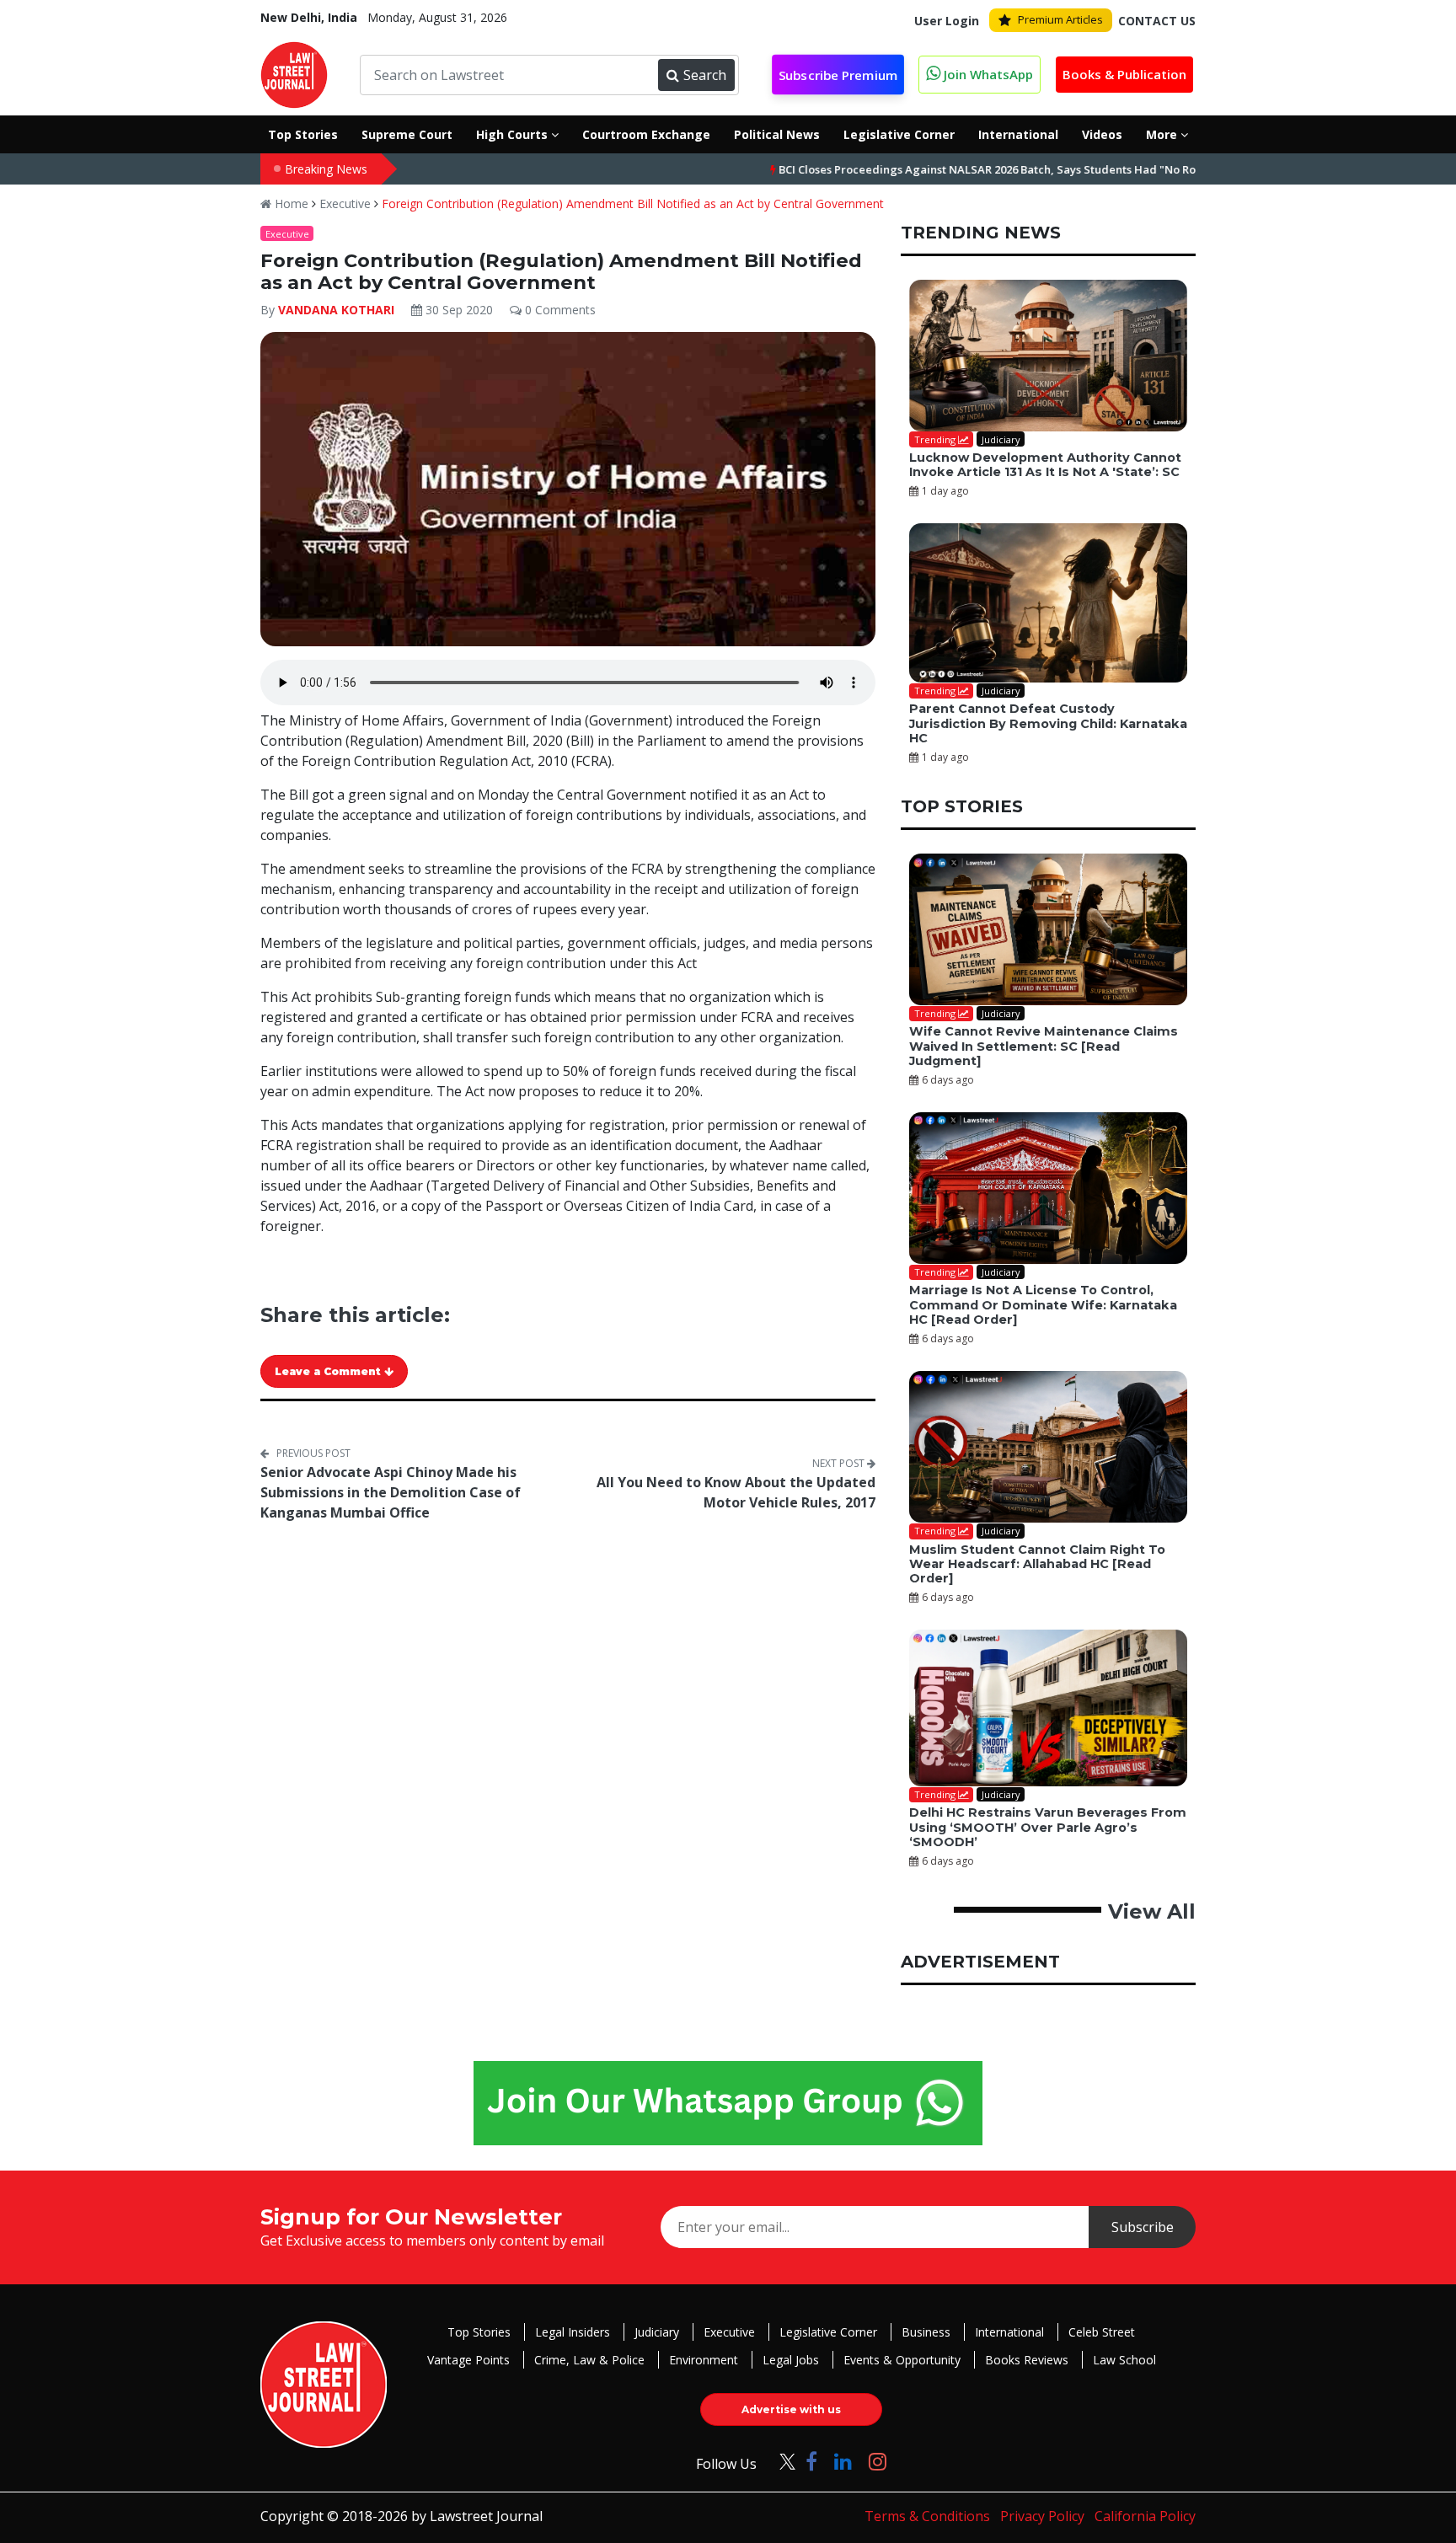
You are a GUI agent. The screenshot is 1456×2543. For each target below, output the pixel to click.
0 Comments (559, 310)
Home (290, 203)
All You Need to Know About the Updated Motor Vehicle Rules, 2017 (736, 1492)
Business (926, 2332)
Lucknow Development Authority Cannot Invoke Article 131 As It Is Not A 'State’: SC (1045, 465)
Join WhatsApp (987, 74)
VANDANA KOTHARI (336, 310)
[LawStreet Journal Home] (294, 73)
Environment (704, 2360)
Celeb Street (1102, 2332)
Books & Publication (1124, 74)
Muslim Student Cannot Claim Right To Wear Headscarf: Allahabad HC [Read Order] (1037, 1564)
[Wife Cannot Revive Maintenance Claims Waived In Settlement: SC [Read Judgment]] (1048, 929)
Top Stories (479, 2332)
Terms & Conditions (927, 2516)
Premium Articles (1060, 19)
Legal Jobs (791, 2360)
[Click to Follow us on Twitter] (781, 2461)
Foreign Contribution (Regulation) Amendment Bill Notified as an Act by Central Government (633, 203)
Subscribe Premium (838, 75)
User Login (947, 21)
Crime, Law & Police (589, 2360)
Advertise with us (791, 2409)
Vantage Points (468, 2360)
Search (705, 75)
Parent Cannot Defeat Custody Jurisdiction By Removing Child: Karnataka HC (1048, 723)
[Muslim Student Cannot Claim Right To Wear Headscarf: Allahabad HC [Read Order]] (1048, 1447)
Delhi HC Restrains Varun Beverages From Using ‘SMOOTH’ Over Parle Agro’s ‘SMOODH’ (1048, 1827)
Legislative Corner (828, 2332)
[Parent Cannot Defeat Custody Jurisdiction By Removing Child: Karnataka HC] (1048, 603)
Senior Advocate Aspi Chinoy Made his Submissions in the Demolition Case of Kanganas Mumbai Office (391, 1492)
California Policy (1145, 2516)
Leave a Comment (329, 1371)
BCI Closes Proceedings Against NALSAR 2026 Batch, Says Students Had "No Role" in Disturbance (956, 169)
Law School (1124, 2360)
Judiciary (657, 2332)
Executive (345, 203)
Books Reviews (1027, 2360)
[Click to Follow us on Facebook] (811, 2461)
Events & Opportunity (902, 2360)
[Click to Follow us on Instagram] (878, 2461)
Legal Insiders (573, 2332)
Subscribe (1143, 2227)
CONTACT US (1157, 21)
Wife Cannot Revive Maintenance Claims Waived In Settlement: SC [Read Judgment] (1044, 1046)
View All (1152, 1911)
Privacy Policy (1042, 2516)
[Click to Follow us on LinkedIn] (843, 2461)
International (1009, 2332)
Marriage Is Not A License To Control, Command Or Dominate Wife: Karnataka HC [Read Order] (1043, 1305)
